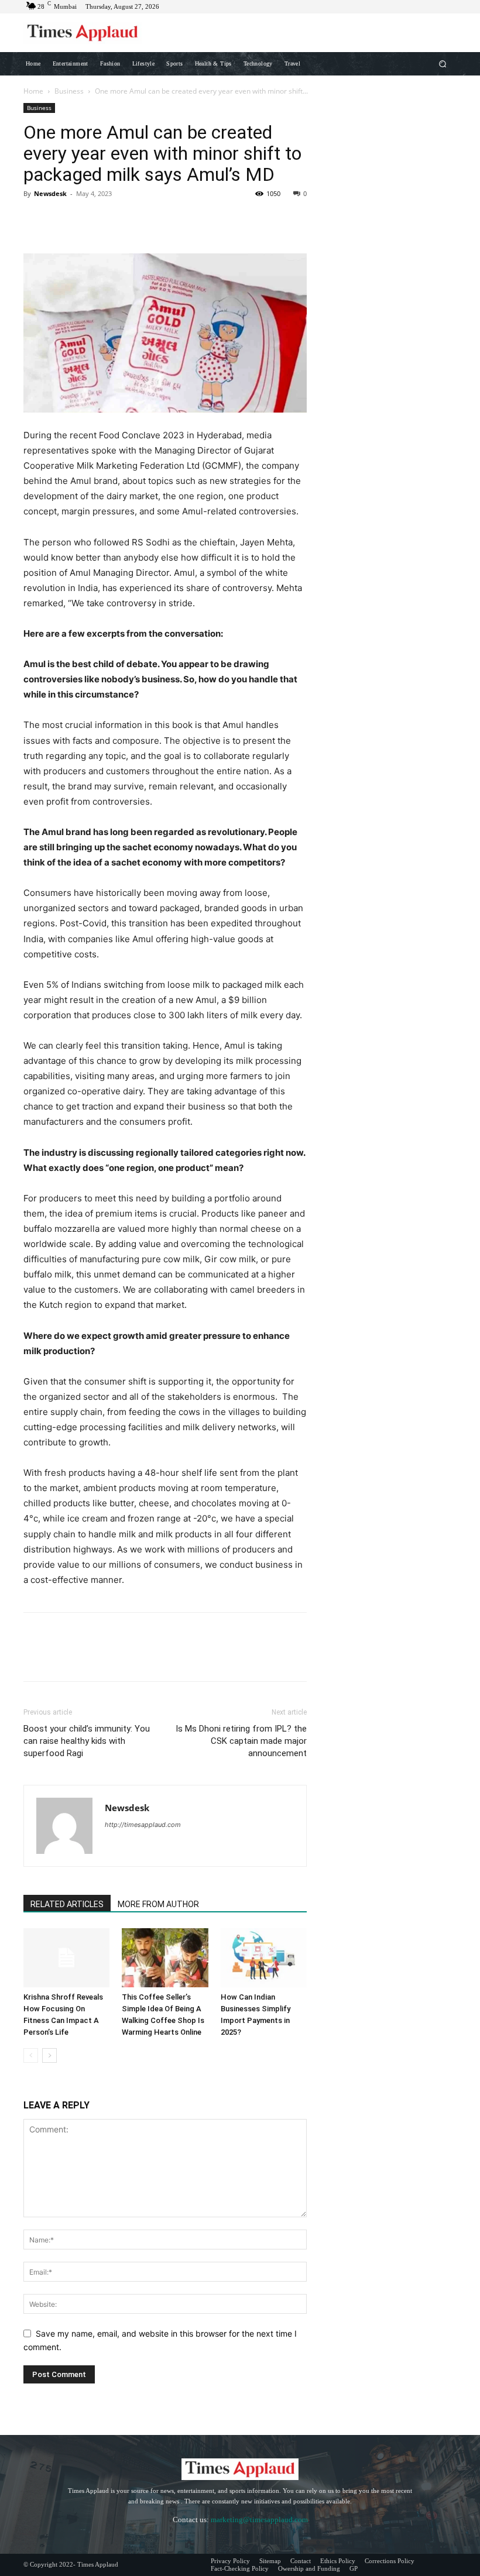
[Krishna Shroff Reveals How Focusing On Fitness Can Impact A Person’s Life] (66, 1958)
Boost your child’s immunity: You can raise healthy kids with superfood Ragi (87, 1741)
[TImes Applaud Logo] (83, 33)
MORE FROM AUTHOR (158, 1904)
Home (33, 91)
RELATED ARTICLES (67, 1904)
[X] (62, 220)
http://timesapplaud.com (143, 1825)
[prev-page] (31, 2055)
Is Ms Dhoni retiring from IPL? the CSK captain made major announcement (241, 1741)
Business (69, 91)
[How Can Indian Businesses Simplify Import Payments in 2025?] (264, 1958)
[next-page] (49, 2055)
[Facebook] (35, 220)
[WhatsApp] (116, 220)
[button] (443, 63)
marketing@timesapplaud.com (259, 2520)
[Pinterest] (89, 220)
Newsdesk (50, 193)
